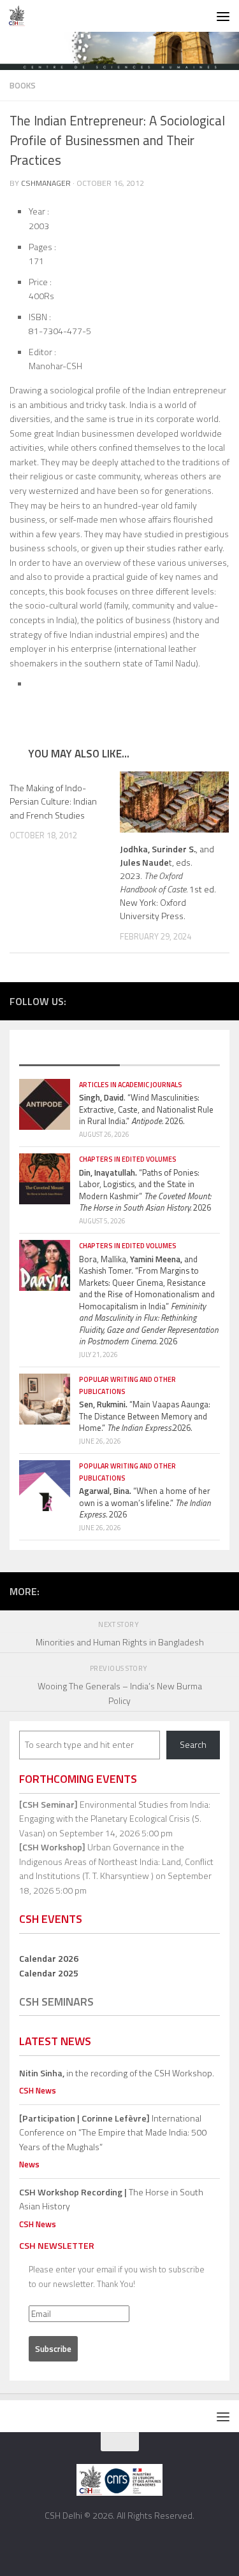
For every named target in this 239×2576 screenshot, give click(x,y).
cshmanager (46, 183)
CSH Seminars (56, 2002)
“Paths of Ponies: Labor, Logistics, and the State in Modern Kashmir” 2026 (146, 1190)
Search (193, 1744)
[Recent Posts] (69, 1053)
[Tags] (170, 1053)
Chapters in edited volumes (128, 1159)
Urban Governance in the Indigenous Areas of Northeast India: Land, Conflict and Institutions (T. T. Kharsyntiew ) (116, 1861)
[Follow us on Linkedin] (222, 1000)
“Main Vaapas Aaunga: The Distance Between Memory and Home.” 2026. (145, 1416)
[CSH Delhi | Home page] (20, 16)
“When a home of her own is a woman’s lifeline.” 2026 (145, 1503)
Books (23, 85)
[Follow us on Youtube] (203, 1000)
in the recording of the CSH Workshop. (117, 2073)
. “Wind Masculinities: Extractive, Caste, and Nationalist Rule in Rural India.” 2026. (146, 1109)
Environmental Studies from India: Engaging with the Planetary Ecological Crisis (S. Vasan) (115, 1819)
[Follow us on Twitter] (165, 1000)
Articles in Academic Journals (131, 1085)
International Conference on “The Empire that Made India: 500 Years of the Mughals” (113, 2132)
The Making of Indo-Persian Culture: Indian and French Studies (53, 801)
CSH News (38, 2090)
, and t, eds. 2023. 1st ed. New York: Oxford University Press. (168, 883)
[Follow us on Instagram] (184, 1000)
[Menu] (223, 16)
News (29, 2164)
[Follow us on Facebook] (146, 1000)
